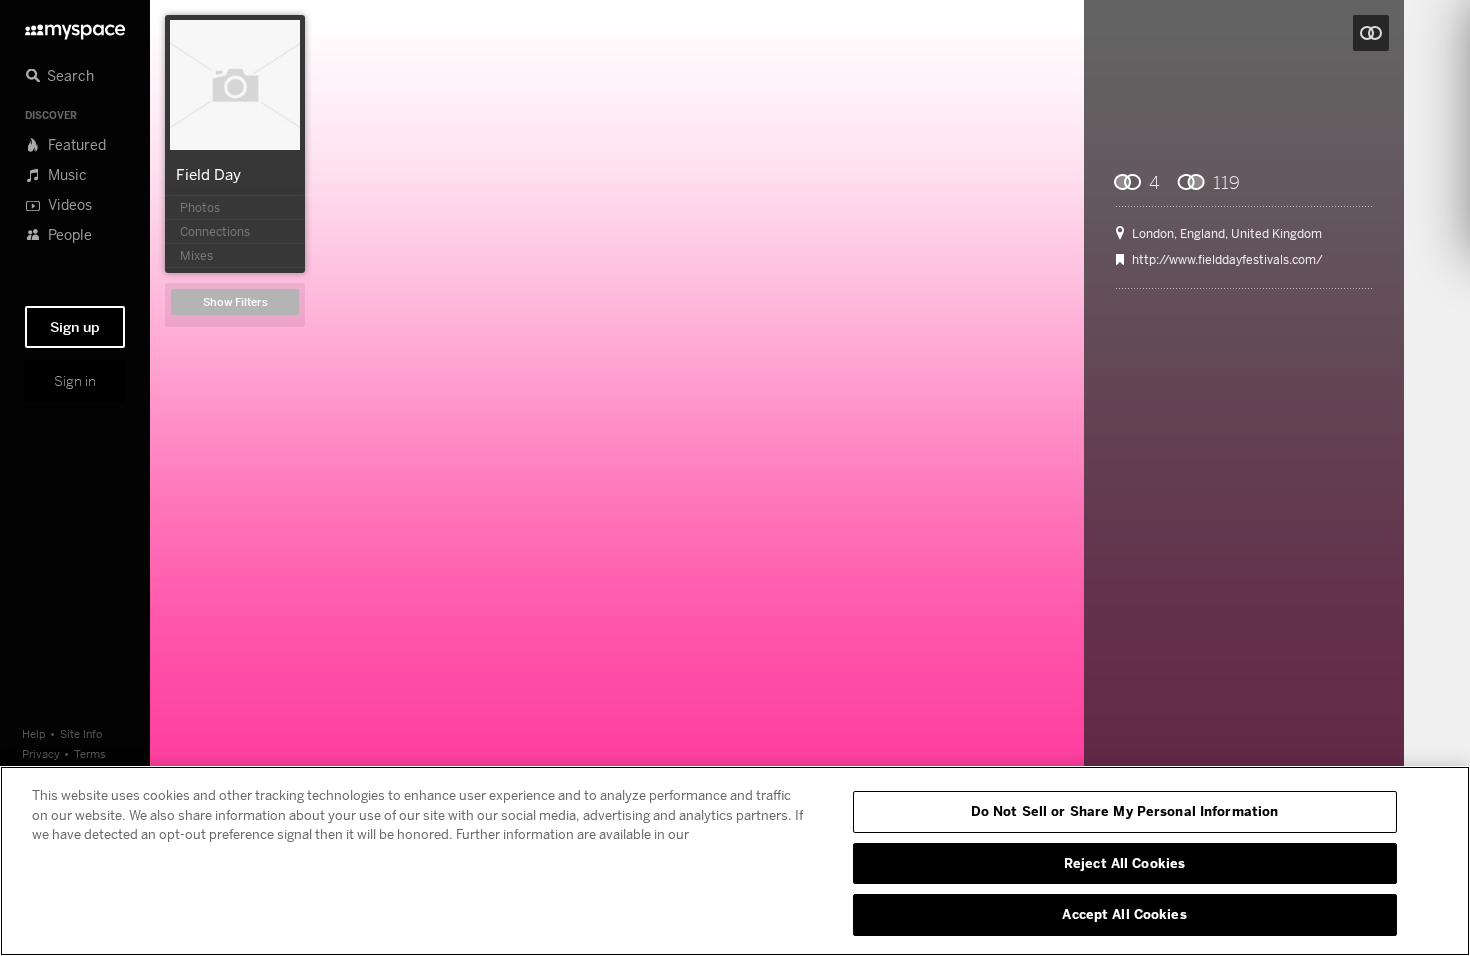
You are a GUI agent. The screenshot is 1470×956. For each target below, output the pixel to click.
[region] (735, 861)
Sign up (75, 327)
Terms (90, 753)
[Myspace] (75, 26)
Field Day (208, 174)
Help (34, 733)
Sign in (75, 381)
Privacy (41, 753)
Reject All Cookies (1124, 863)
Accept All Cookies (1124, 914)
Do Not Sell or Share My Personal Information (1125, 811)
